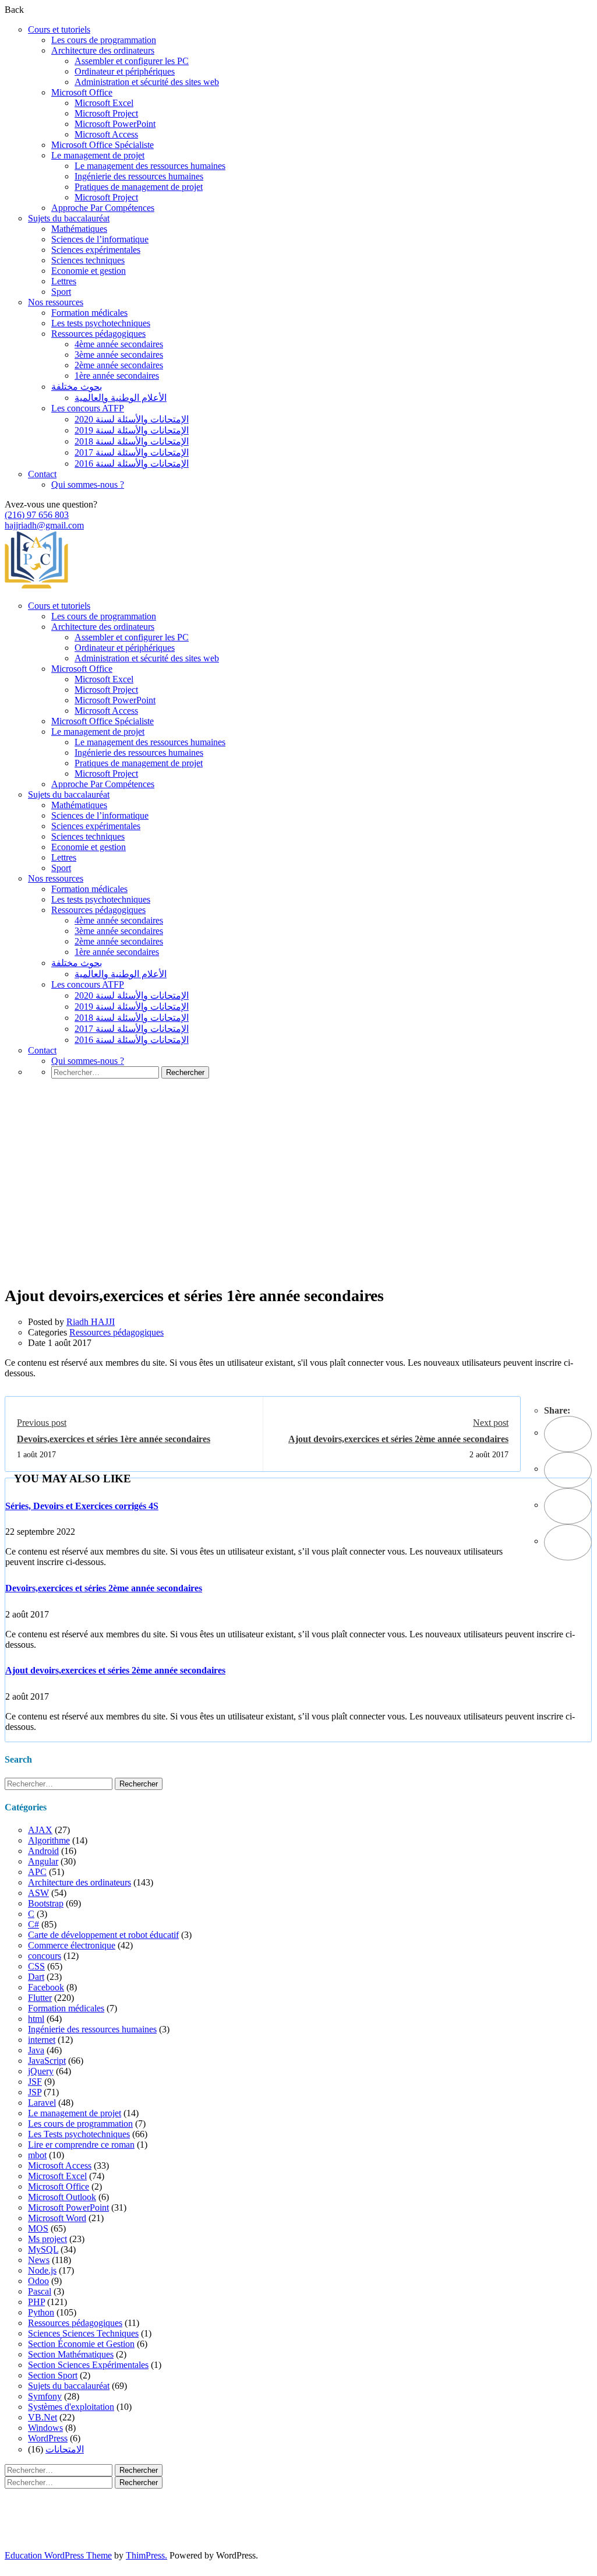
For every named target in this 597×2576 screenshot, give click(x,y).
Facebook (46, 1987)
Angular (43, 1861)
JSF (35, 2082)
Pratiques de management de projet (139, 187)
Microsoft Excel (104, 103)
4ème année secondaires (119, 344)
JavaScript (47, 2061)
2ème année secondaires (119, 365)
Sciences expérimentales (96, 250)
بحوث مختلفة (77, 387)
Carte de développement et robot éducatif (103, 1935)
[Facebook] (568, 1434)
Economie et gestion (89, 271)
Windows (45, 2428)
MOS (38, 2228)
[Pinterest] (568, 1506)
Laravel (42, 2103)
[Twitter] (568, 1470)
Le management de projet (98, 155)
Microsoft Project (106, 113)
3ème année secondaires (119, 355)
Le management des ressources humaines (150, 166)
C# (33, 1924)
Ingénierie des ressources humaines (139, 176)
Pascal (40, 2291)
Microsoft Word (57, 2218)
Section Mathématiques (71, 2354)
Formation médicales (89, 313)
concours (45, 1956)
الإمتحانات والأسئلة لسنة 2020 (132, 419)
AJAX (40, 1830)
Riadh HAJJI (91, 1322)
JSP (35, 2092)
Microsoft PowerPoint (115, 124)
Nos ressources (56, 302)
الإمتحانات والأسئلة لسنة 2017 (132, 452)
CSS (36, 1966)
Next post (491, 1423)
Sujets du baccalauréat (69, 218)
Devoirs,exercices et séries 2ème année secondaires (104, 1588)
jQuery (41, 2071)
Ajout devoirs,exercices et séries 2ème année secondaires (398, 1439)
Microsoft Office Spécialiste (103, 145)
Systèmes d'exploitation (71, 2407)
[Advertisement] (298, 1199)
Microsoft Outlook (62, 2197)
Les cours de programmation (104, 40)
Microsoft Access (106, 134)
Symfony (45, 2396)
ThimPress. (146, 2555)
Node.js (42, 2270)
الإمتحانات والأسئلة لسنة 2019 (132, 430)
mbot (37, 2155)
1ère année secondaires (117, 376)
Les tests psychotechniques (101, 323)
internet (42, 2040)
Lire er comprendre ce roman (81, 2145)
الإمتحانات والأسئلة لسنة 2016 (132, 464)
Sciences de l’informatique (100, 239)
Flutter (40, 1998)
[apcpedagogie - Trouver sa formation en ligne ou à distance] (36, 586)
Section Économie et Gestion (81, 2344)
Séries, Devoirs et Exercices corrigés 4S (82, 1506)
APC (37, 1872)
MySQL (43, 2249)
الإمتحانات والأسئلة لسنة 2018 (132, 441)
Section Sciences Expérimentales (88, 2365)
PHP (36, 2302)
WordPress (48, 2438)
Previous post (42, 1423)
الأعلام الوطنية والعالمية (121, 398)
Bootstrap (46, 1903)
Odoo (38, 2281)
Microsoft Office (82, 92)
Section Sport (53, 2375)
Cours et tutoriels (59, 29)
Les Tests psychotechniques (79, 2134)
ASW (38, 1893)
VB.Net (43, 2417)
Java (36, 2050)
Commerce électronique (72, 1945)
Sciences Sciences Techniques (83, 2333)
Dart (36, 1977)
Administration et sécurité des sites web (147, 82)
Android (43, 1851)
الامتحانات (65, 2449)
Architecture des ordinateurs (103, 50)
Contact (42, 474)
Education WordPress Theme (58, 2555)
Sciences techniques (88, 260)
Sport (61, 292)
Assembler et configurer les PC (132, 61)
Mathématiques (79, 229)
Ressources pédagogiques (98, 334)
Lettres (64, 281)
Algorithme (49, 1840)
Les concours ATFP (88, 408)
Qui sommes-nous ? (88, 484)
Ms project (47, 2239)
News (39, 2260)
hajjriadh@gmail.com (44, 525)
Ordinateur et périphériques (125, 71)
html (36, 2019)
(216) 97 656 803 (37, 515)
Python (41, 2312)
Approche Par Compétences (103, 208)
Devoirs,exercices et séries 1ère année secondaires (114, 1439)
